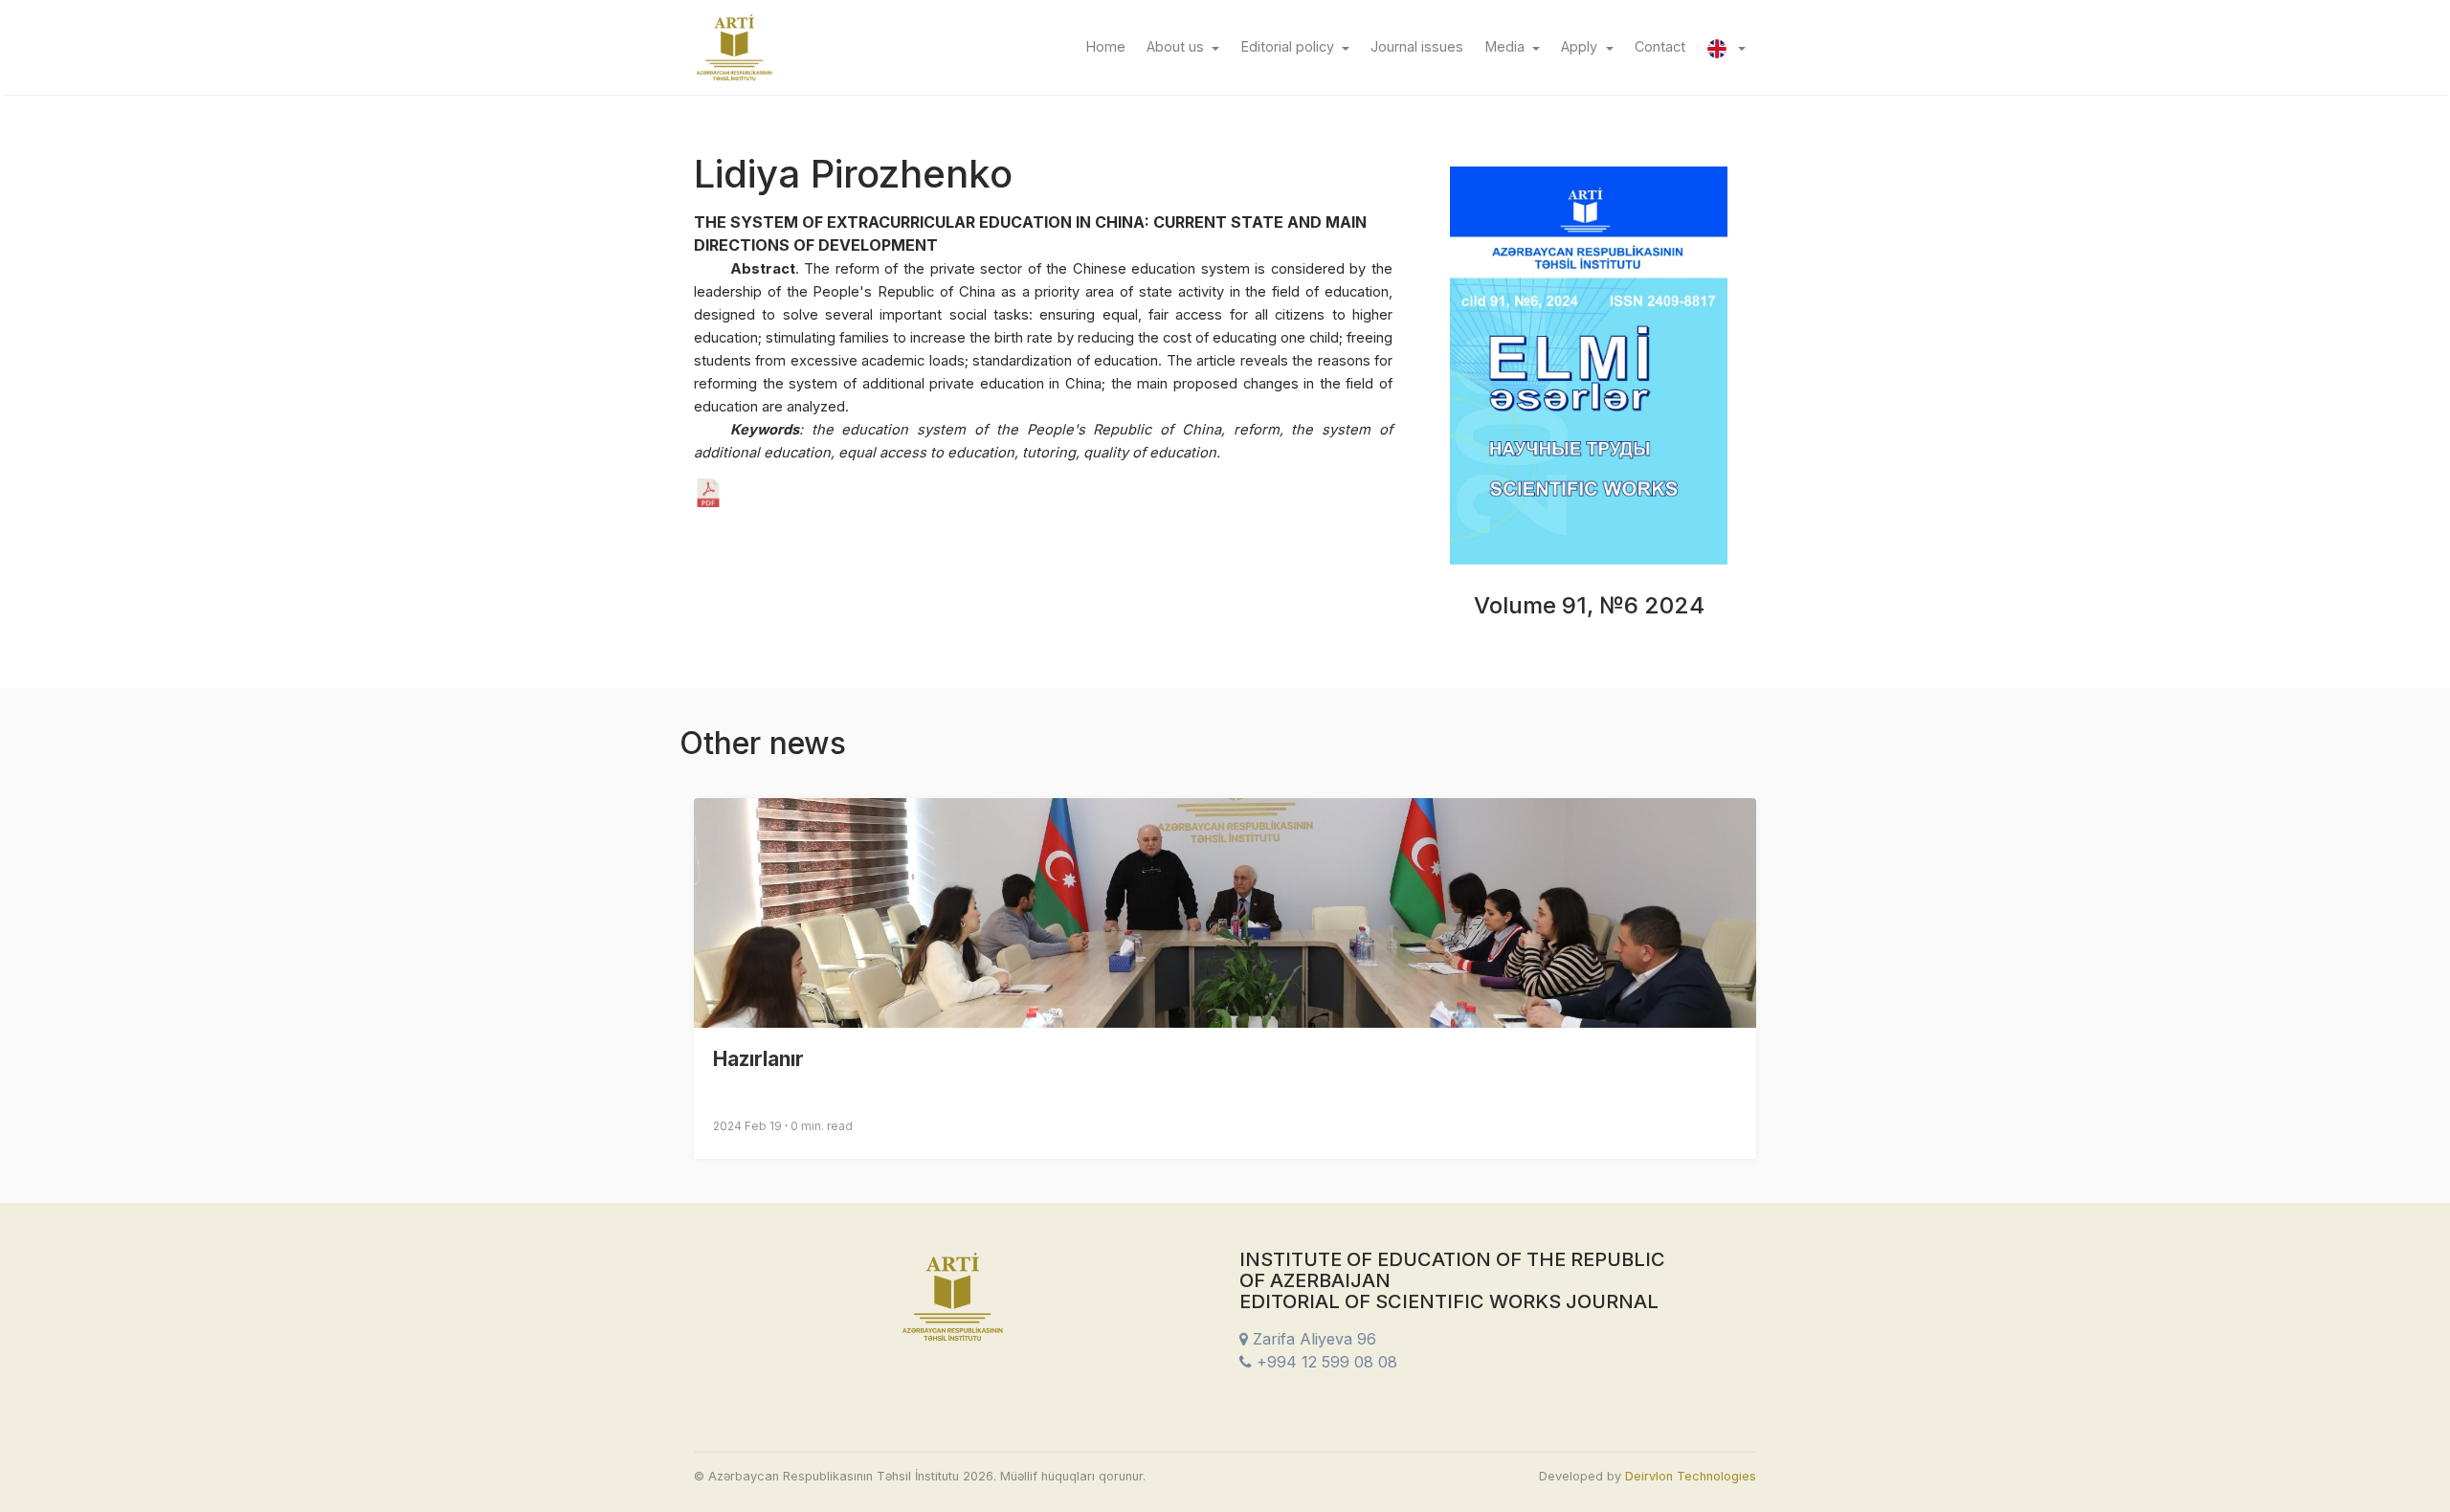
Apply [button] (1581, 46)
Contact (1665, 46)
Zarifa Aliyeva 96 (1312, 1339)
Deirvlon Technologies (1691, 1476)
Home (1111, 46)
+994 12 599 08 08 (1325, 1362)
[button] (1726, 47)
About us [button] (1177, 46)
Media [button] (1507, 46)
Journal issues (1422, 46)
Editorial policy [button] (1290, 46)
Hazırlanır (758, 1059)
